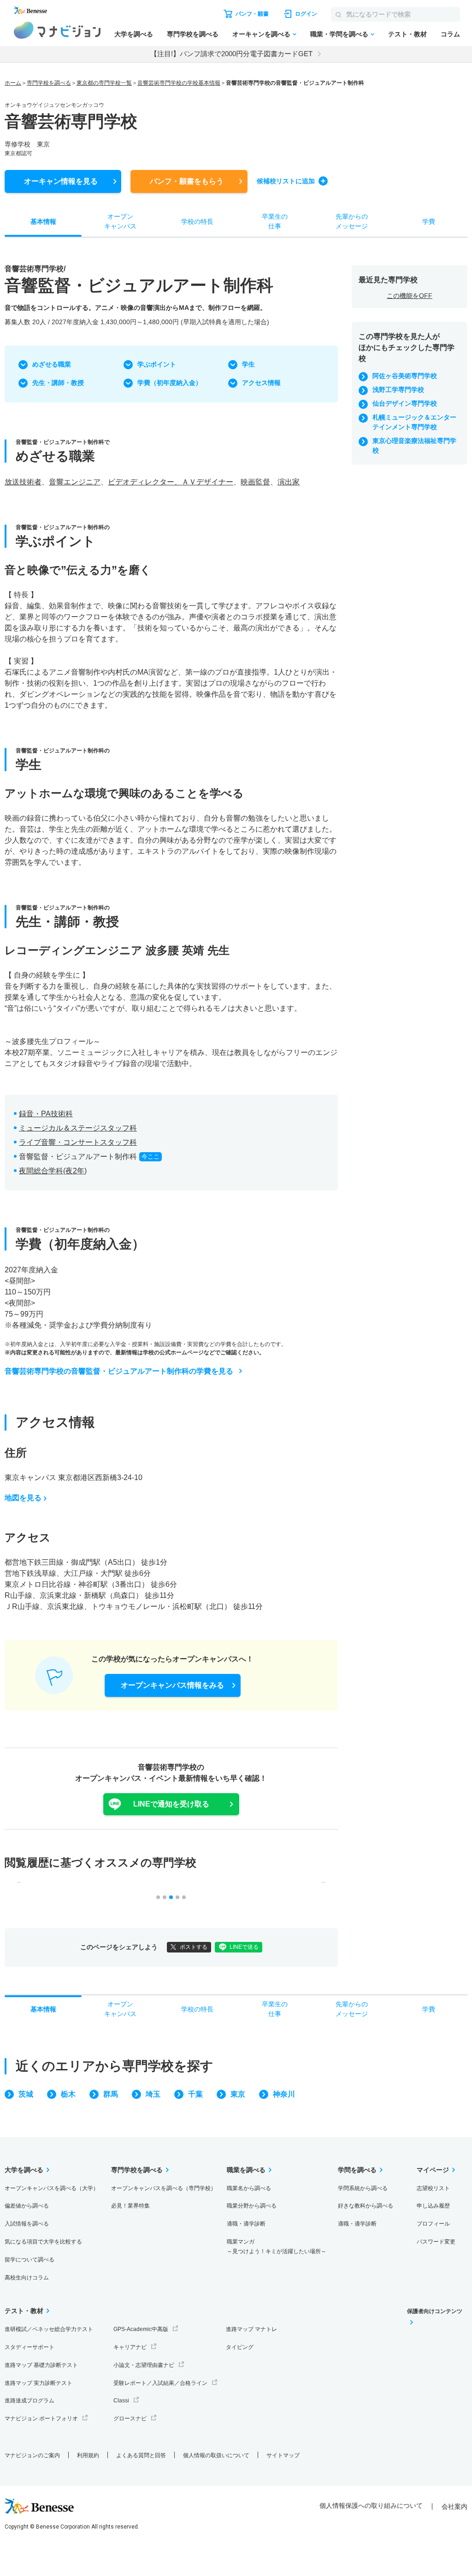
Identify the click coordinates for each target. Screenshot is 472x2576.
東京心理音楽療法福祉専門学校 (414, 446)
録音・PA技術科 (46, 1114)
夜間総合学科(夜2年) (53, 1171)
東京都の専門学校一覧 (104, 83)
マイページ (433, 2170)
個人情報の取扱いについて (216, 2455)
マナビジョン (57, 30)
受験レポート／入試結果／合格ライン (160, 2383)
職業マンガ (277, 2247)
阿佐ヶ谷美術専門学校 (405, 376)
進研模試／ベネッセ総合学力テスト (49, 2329)
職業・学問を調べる (339, 34)
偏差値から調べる (27, 2206)
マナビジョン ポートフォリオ (41, 2419)
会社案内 (454, 2506)
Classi (121, 2401)
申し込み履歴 (433, 2206)
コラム (450, 34)
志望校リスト (433, 2188)
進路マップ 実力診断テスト (38, 2383)
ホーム (13, 83)
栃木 (68, 2094)
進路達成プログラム (29, 2401)
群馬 (111, 2094)
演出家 (289, 482)
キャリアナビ (130, 2347)
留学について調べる (29, 2260)
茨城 (26, 2094)
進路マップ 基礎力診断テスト (41, 2365)
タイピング (240, 2347)
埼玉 (153, 2094)
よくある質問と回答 (141, 2455)
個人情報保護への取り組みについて (371, 2506)
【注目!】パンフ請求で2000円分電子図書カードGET (231, 54)
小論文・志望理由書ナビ (144, 2365)
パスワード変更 (436, 2242)
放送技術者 (23, 482)
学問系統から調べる (363, 2188)
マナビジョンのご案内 (32, 2455)
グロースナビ (130, 2419)
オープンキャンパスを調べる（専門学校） (164, 2188)
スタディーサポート (29, 2347)
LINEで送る (244, 1947)
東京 (238, 2094)
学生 (248, 364)
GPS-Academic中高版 (141, 2329)
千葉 (195, 2094)
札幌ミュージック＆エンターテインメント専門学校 (414, 422)
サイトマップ (283, 2455)
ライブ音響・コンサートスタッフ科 (78, 1142)
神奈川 (284, 2094)
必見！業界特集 (130, 2206)
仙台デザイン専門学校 (405, 403)
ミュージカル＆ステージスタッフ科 (78, 1128)
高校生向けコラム (27, 2278)
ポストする (194, 1947)
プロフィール (433, 2224)
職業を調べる (246, 2170)
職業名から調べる (249, 2188)
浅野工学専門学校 (398, 390)
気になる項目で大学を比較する (43, 2242)
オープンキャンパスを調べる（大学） (52, 2188)
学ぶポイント (157, 364)
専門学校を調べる (193, 34)
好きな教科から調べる (366, 2206)
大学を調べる (134, 34)
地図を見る (23, 1498)
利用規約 (88, 2455)
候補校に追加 (286, 181)
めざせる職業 (52, 364)
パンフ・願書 (187, 181)
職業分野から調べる (252, 2206)
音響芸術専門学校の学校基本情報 (179, 83)
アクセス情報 (261, 383)
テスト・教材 (407, 34)
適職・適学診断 (246, 2224)
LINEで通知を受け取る (171, 1804)
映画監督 (255, 482)
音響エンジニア (75, 482)
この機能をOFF (410, 296)
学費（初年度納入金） (170, 383)
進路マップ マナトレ (251, 2329)
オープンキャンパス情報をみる (172, 1685)
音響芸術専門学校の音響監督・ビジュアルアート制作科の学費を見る (119, 1371)
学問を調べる (357, 2170)
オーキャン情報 (61, 181)
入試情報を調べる (27, 2224)
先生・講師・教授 (58, 383)
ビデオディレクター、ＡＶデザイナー (171, 482)
